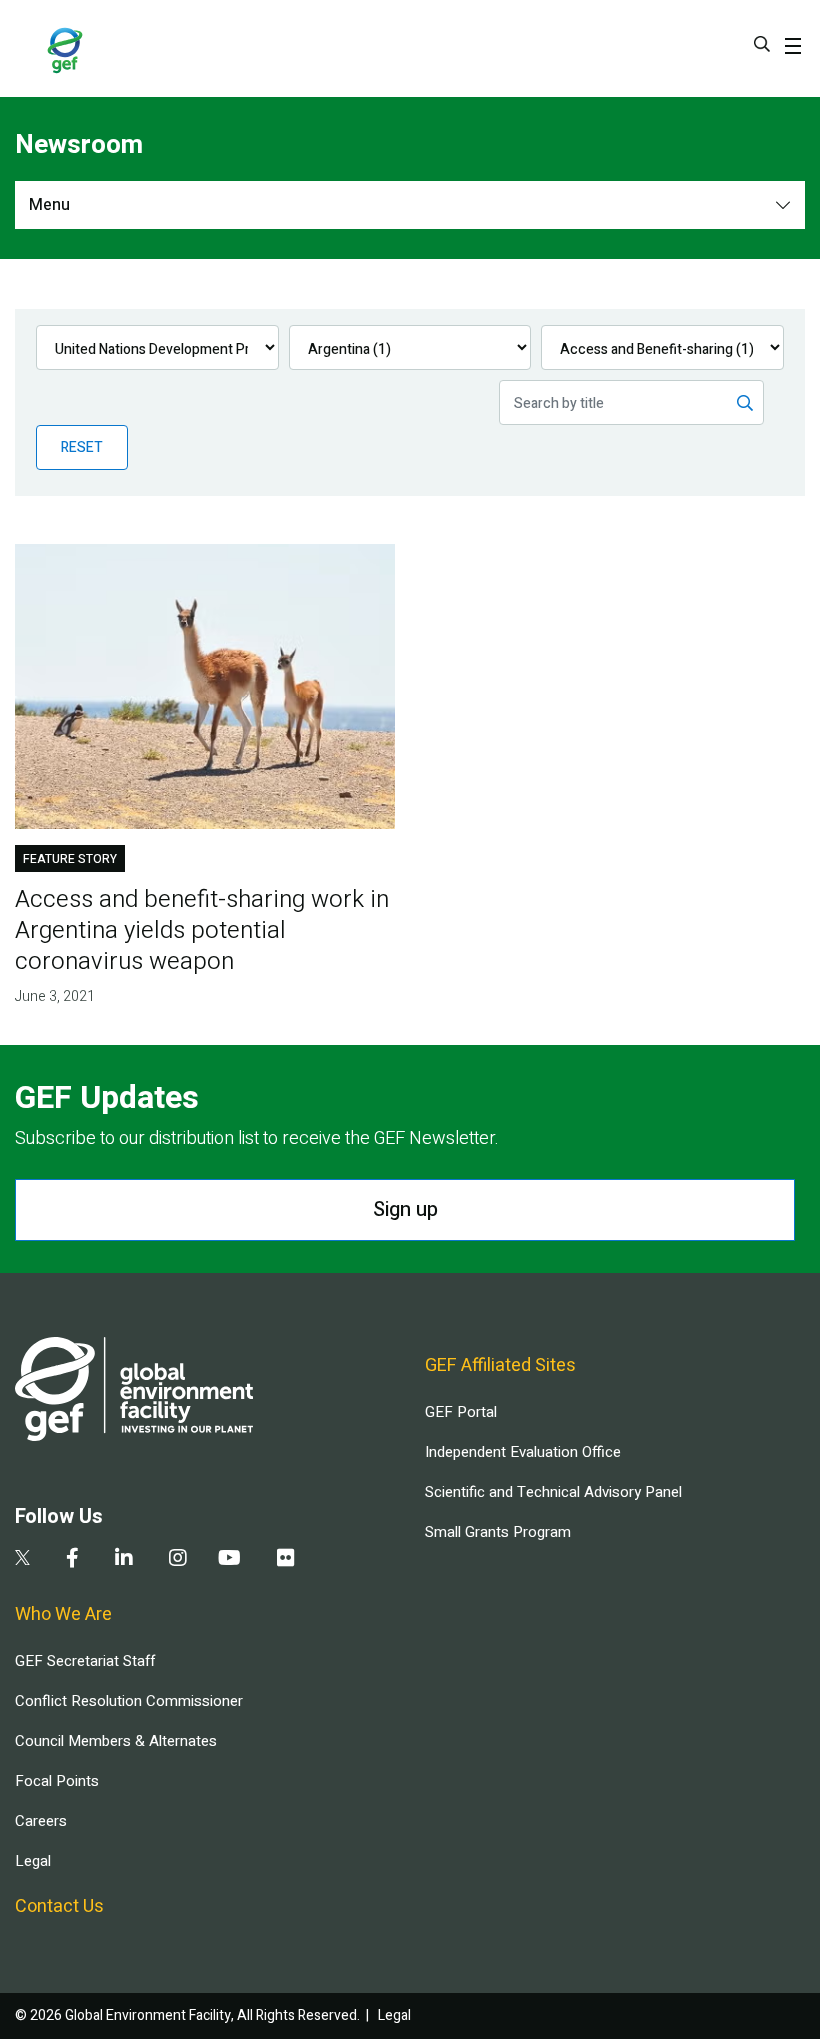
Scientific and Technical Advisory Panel (553, 1492)
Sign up (405, 1209)
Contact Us (59, 1906)
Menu (49, 205)
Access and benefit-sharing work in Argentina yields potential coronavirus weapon (202, 930)
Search (762, 44)
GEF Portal (461, 1412)
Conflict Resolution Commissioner (129, 1701)
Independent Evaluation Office (523, 1452)
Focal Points (57, 1781)
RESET (82, 447)
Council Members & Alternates (116, 1741)
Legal (33, 1861)
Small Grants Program (498, 1532)
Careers (41, 1821)
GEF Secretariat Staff (85, 1661)
